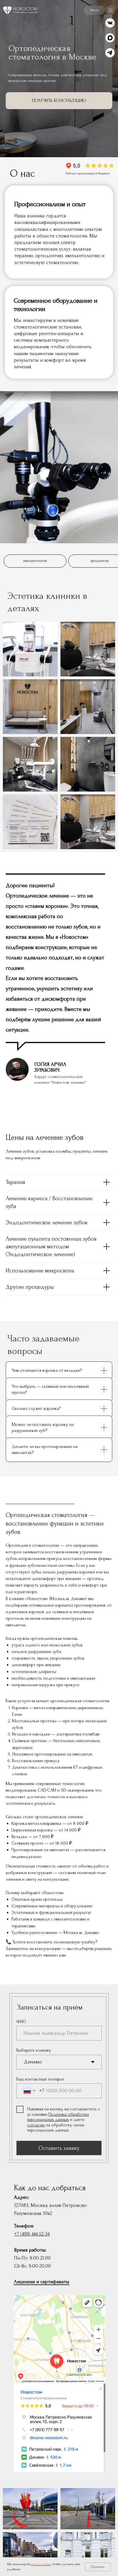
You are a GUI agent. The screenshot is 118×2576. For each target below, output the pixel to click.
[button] (100, 10)
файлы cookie (41, 2564)
